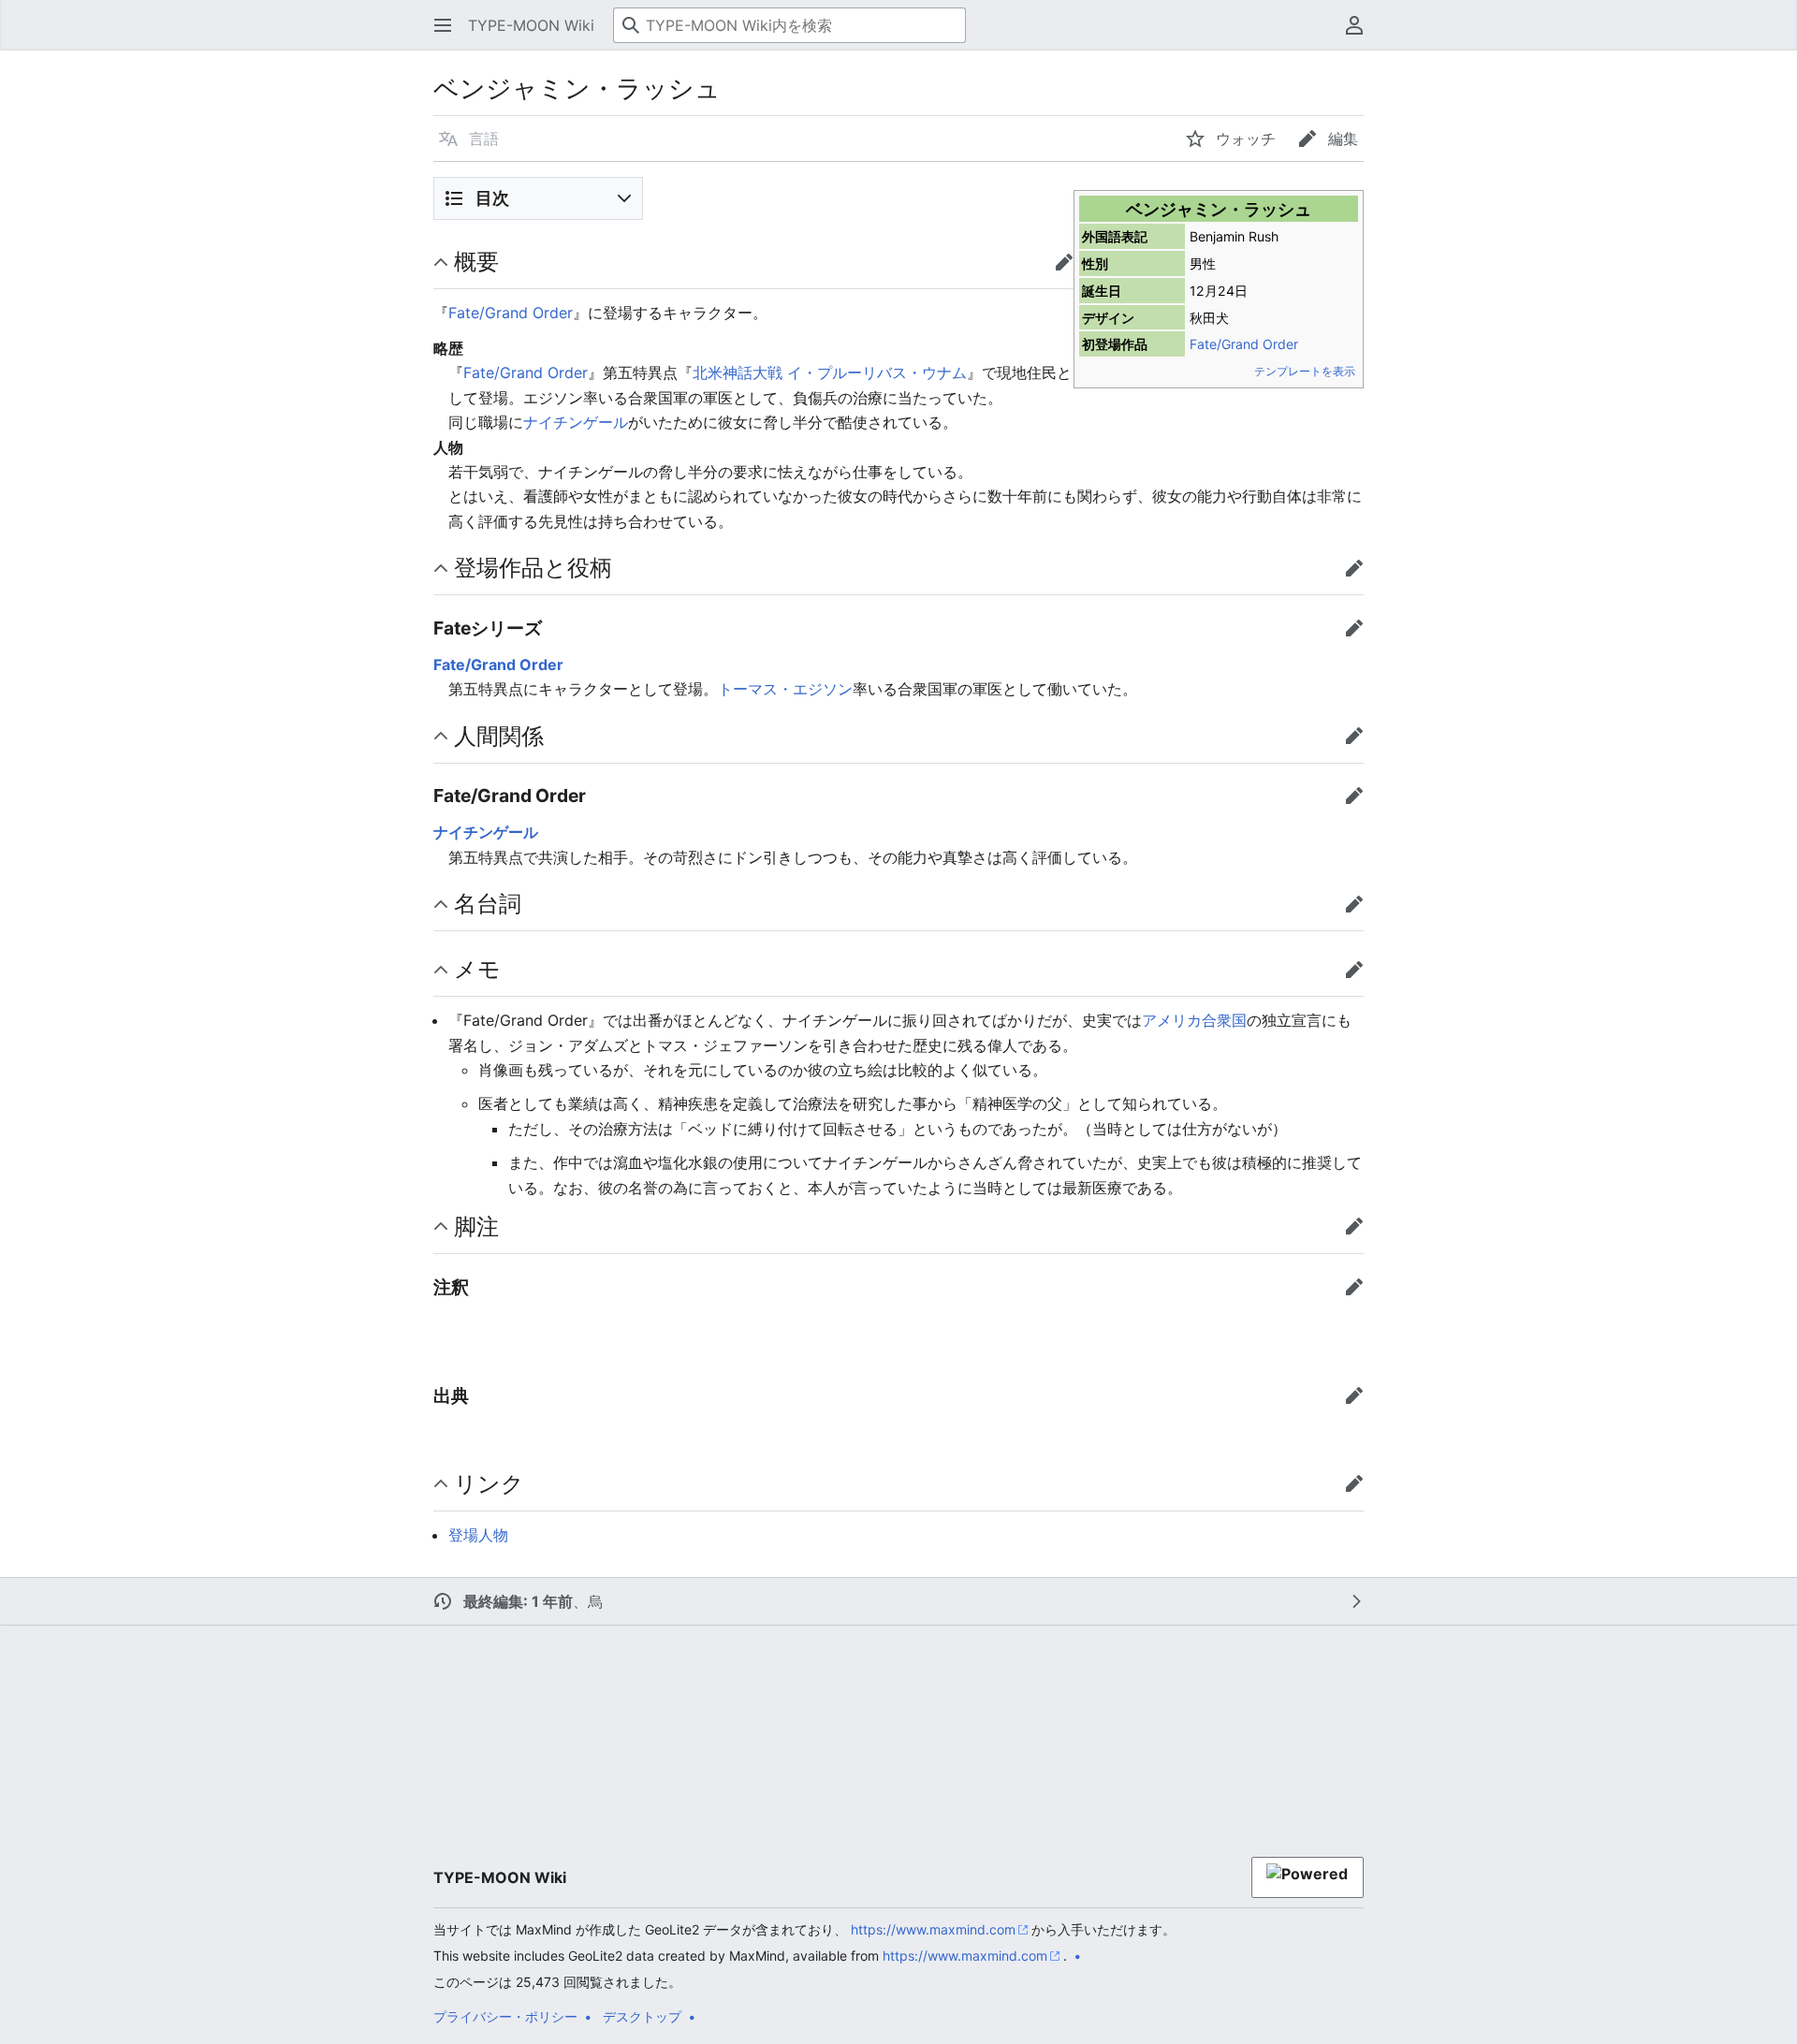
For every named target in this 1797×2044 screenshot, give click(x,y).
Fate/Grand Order (1244, 344)
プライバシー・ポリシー (505, 2016)
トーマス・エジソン (785, 689)
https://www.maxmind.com (933, 1929)
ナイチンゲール (576, 422)
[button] (443, 25)
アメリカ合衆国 (1194, 1020)
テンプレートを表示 (1305, 371)
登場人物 (478, 1535)
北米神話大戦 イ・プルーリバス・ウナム (830, 372)
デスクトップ (642, 2016)
